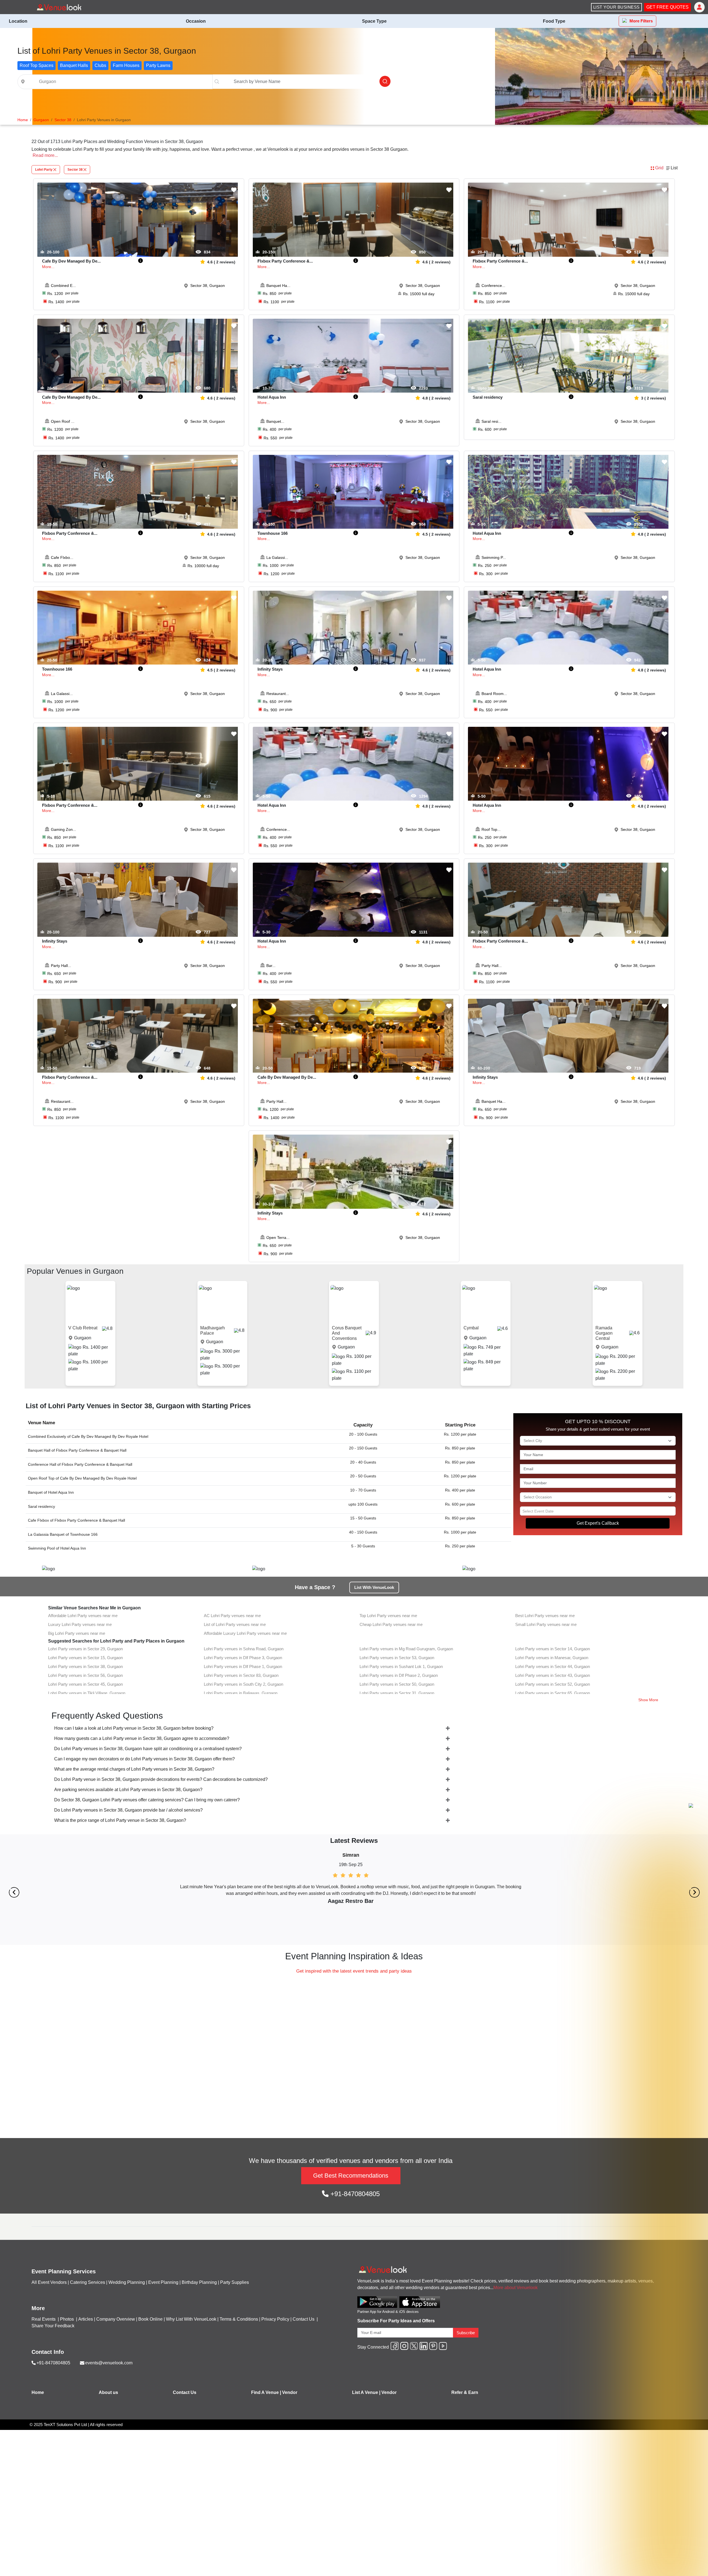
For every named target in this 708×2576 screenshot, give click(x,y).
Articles (86, 2319)
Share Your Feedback (53, 2326)
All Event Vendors (49, 2282)
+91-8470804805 (354, 2194)
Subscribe (466, 2333)
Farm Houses (126, 65)
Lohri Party (44, 170)
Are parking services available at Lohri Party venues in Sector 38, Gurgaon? (128, 1790)
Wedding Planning (127, 2282)
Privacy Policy (275, 2319)
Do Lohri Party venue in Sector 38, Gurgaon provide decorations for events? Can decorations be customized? (161, 1779)
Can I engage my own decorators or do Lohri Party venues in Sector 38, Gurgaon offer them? (145, 1759)
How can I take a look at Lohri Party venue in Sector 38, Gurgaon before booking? (134, 1728)
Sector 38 (75, 170)
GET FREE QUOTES (667, 7)
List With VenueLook (374, 1587)
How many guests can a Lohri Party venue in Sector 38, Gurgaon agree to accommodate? (142, 1738)
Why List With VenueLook (191, 2319)
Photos (67, 2319)
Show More (648, 1700)
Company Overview (116, 2319)
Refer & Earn (465, 2392)
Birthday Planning (199, 2282)
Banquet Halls (74, 65)
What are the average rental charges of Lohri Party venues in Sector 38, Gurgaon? (134, 1769)
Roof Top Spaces (37, 65)
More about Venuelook (516, 2288)
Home (38, 2392)
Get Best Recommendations (351, 2176)
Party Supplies (235, 2282)
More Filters (641, 21)
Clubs (100, 65)
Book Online (150, 2319)
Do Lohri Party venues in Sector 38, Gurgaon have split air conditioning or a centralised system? (148, 1749)
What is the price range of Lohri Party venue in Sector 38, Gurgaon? (120, 1820)
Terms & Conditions (239, 2319)
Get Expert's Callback (598, 1523)
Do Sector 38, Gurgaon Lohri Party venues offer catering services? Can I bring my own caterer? (147, 1800)
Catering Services (88, 2282)
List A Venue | (366, 2392)
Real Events (44, 2319)
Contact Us (304, 2319)
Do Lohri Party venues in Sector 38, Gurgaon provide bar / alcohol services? (128, 1810)
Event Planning (163, 2282)
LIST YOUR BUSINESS (616, 7)
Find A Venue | (266, 2392)
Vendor (290, 2392)
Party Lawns (158, 65)
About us (108, 2392)
